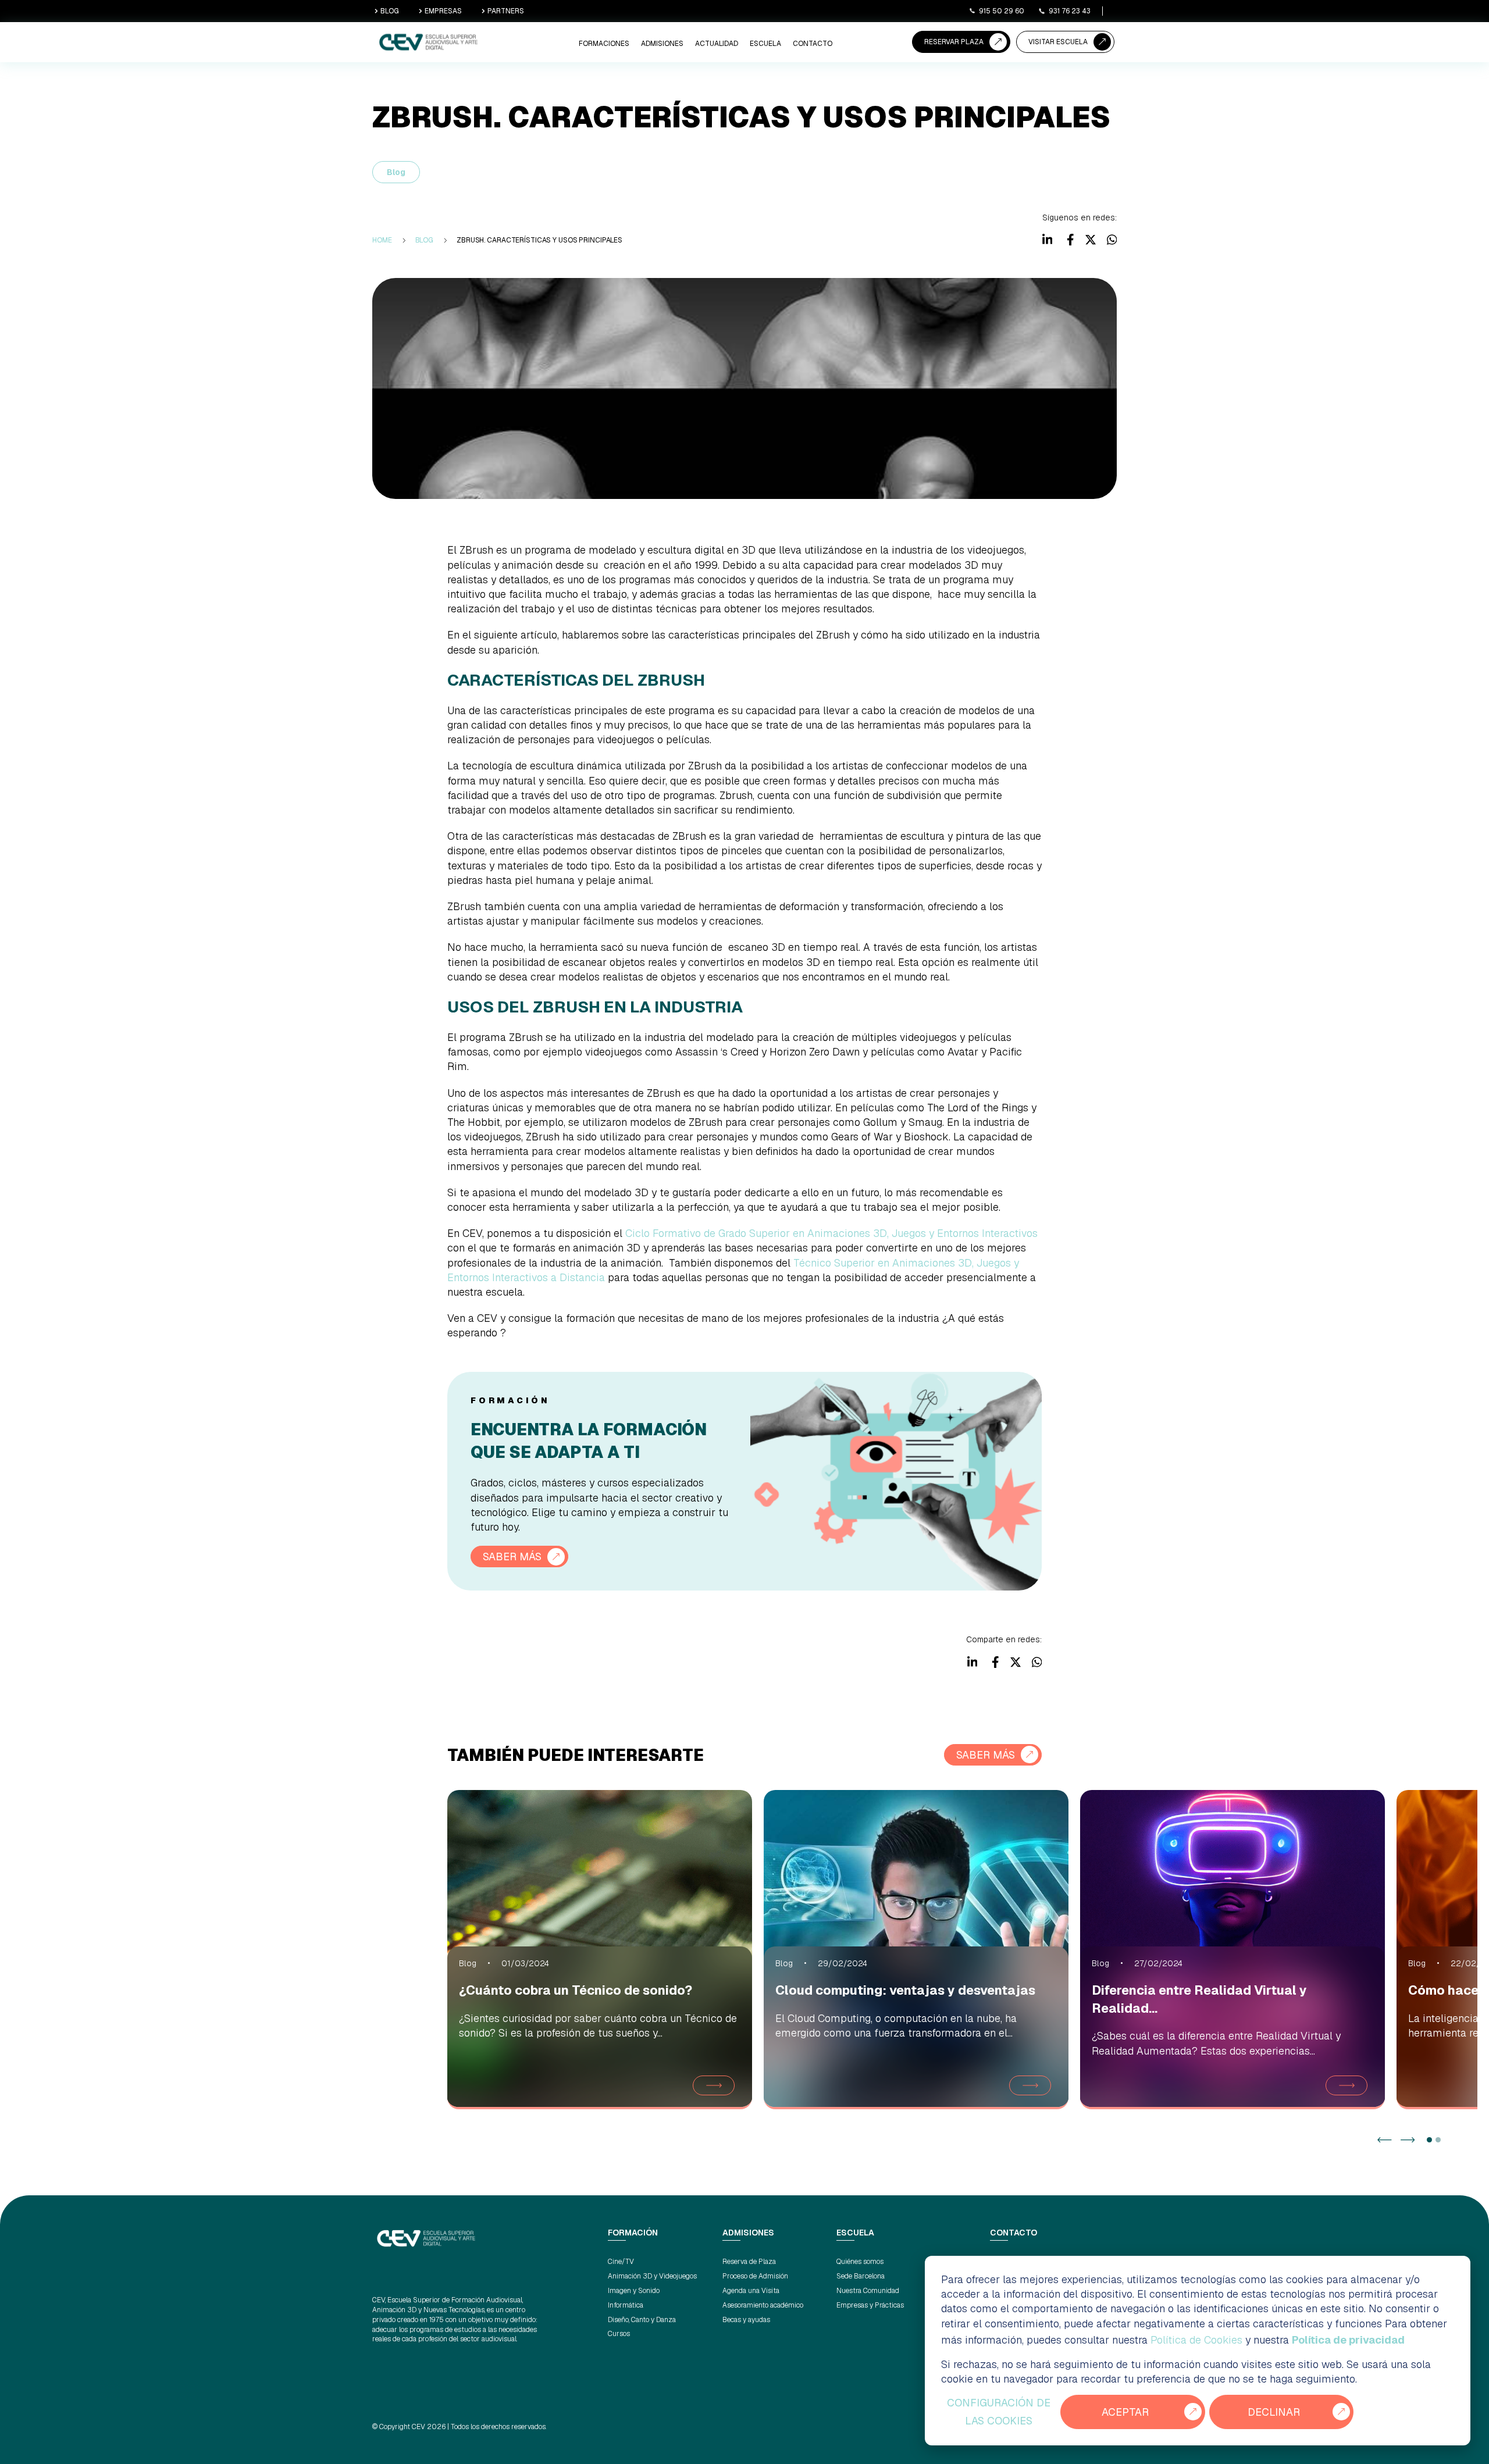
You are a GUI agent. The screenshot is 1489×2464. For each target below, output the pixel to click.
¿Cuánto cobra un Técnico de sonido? (576, 1990)
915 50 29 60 (1002, 11)
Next (1408, 2140)
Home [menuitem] (382, 240)
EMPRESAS (443, 11)
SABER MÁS (512, 1557)
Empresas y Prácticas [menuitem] (870, 2305)
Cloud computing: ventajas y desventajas (905, 1990)
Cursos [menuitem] (619, 2334)
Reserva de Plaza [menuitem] (749, 2262)
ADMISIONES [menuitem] (662, 44)
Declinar (1274, 2412)
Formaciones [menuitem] (604, 44)
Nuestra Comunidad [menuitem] (868, 2291)
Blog (396, 172)
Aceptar (1125, 2412)
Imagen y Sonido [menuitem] (634, 2291)
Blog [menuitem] (425, 240)
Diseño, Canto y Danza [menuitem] (642, 2320)
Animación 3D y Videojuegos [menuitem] (652, 2276)
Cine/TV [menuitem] (621, 2262)
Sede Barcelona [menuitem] (861, 2276)
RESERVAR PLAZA (954, 42)
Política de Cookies (1196, 2340)
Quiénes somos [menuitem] (860, 2262)
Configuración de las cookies (999, 2412)
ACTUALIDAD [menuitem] (717, 44)
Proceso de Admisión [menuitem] (755, 2276)
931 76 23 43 (1070, 11)
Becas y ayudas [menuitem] (746, 2320)
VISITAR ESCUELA (1058, 42)
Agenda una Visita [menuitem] (751, 2291)
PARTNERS (506, 11)
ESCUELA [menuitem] (765, 44)
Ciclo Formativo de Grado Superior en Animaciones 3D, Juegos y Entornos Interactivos (831, 1233)
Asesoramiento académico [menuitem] (763, 2305)
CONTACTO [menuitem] (813, 44)
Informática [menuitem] (626, 2305)
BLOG (390, 11)
